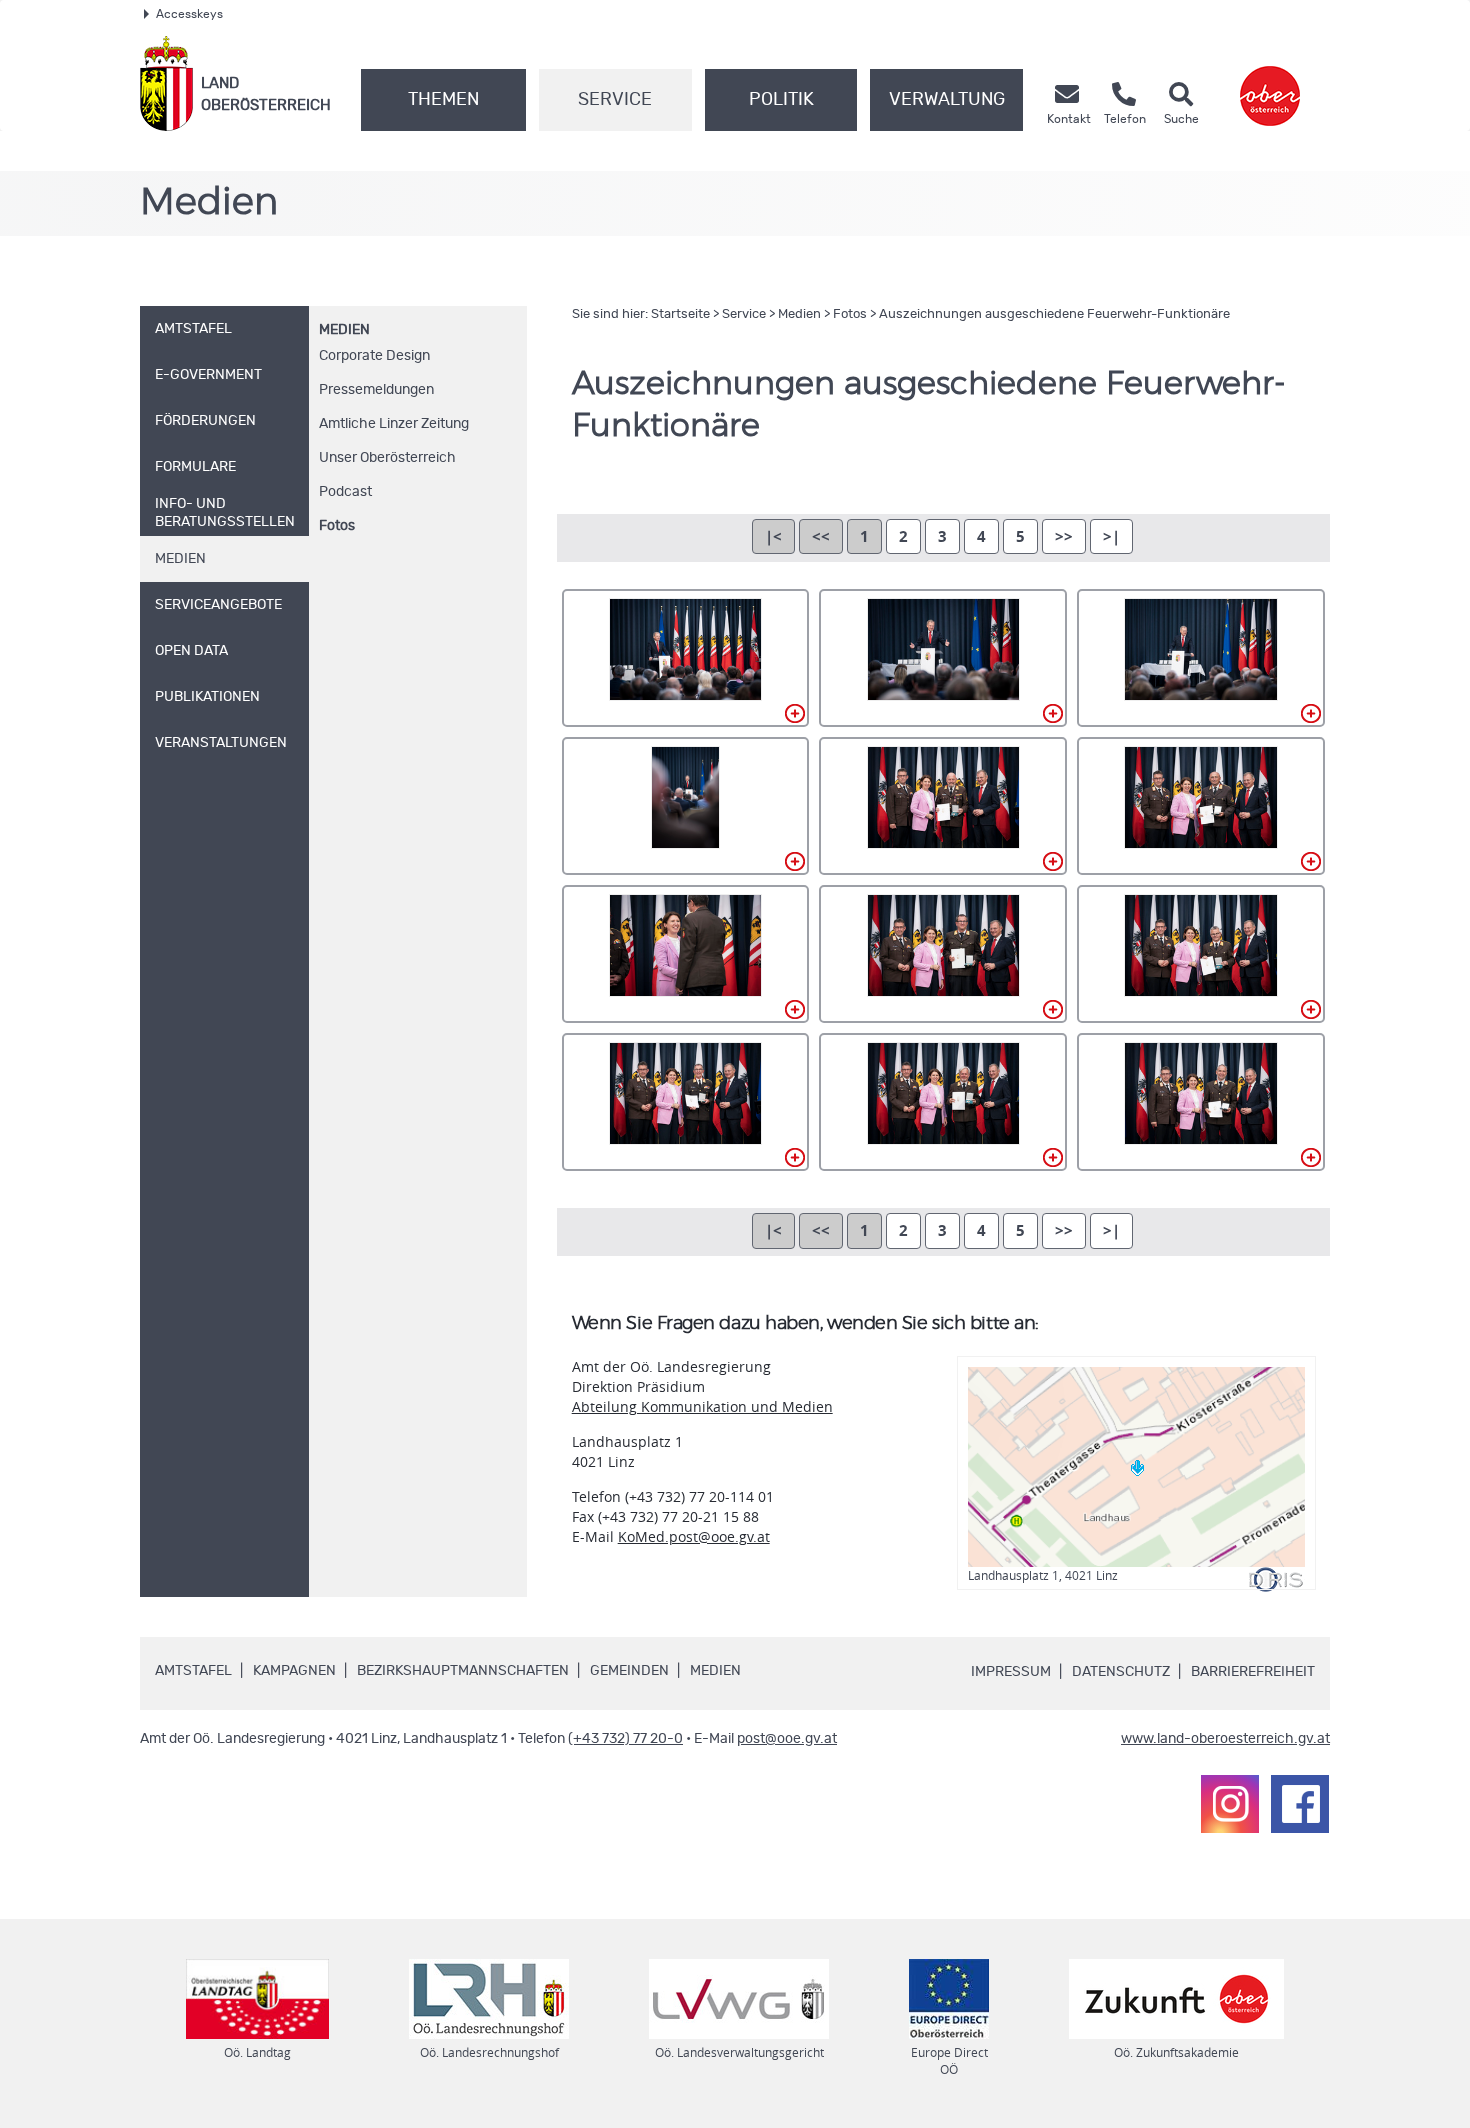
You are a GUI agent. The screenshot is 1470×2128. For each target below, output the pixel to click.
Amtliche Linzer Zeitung (394, 424)
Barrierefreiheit (1253, 1672)
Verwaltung (947, 100)
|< (773, 536)
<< (821, 536)
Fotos (337, 526)
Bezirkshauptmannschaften (463, 1671)
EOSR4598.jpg (686, 1102)
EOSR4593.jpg (1201, 954)
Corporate (374, 356)
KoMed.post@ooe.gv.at (694, 1536)
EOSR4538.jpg (1201, 658)
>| (1111, 536)
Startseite (680, 314)
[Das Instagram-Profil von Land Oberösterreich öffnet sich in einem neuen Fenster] (1230, 1804)
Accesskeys (189, 14)
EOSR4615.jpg (1201, 1102)
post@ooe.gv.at (787, 1739)
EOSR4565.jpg (943, 806)
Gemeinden (629, 1671)
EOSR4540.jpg (686, 806)
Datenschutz (1121, 1672)
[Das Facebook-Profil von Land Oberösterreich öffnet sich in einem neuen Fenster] (1300, 1804)
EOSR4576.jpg (1201, 806)
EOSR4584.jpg (943, 954)
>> (1064, 536)
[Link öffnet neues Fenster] (1270, 83)
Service (615, 100)
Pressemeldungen (376, 390)
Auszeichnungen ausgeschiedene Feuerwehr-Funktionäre (1054, 314)
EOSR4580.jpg (686, 954)
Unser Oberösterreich (387, 458)
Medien (344, 330)
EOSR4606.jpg (943, 1102)
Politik (781, 100)
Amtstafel (193, 1671)
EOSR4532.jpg (943, 658)
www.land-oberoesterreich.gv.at (1225, 1739)
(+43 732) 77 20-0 (625, 1739)
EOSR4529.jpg (686, 658)
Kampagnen (294, 1671)
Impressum (1011, 1672)
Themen (443, 100)
